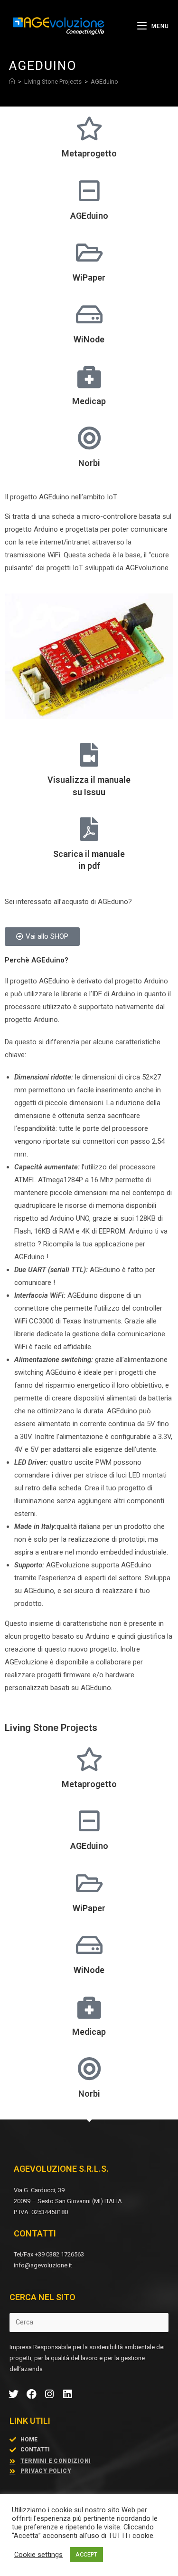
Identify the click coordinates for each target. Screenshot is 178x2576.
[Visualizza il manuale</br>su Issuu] (89, 755)
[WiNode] (89, 314)
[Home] (12, 82)
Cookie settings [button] (38, 2555)
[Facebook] (32, 2394)
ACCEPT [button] (86, 2554)
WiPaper (89, 277)
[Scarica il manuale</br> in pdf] (89, 829)
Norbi (89, 463)
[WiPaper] (89, 253)
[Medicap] (89, 376)
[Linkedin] (67, 2394)
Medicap (89, 401)
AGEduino (104, 82)
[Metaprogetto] (89, 128)
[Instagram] (50, 2394)
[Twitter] (14, 2394)
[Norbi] (89, 438)
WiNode (89, 339)
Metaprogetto (89, 153)
